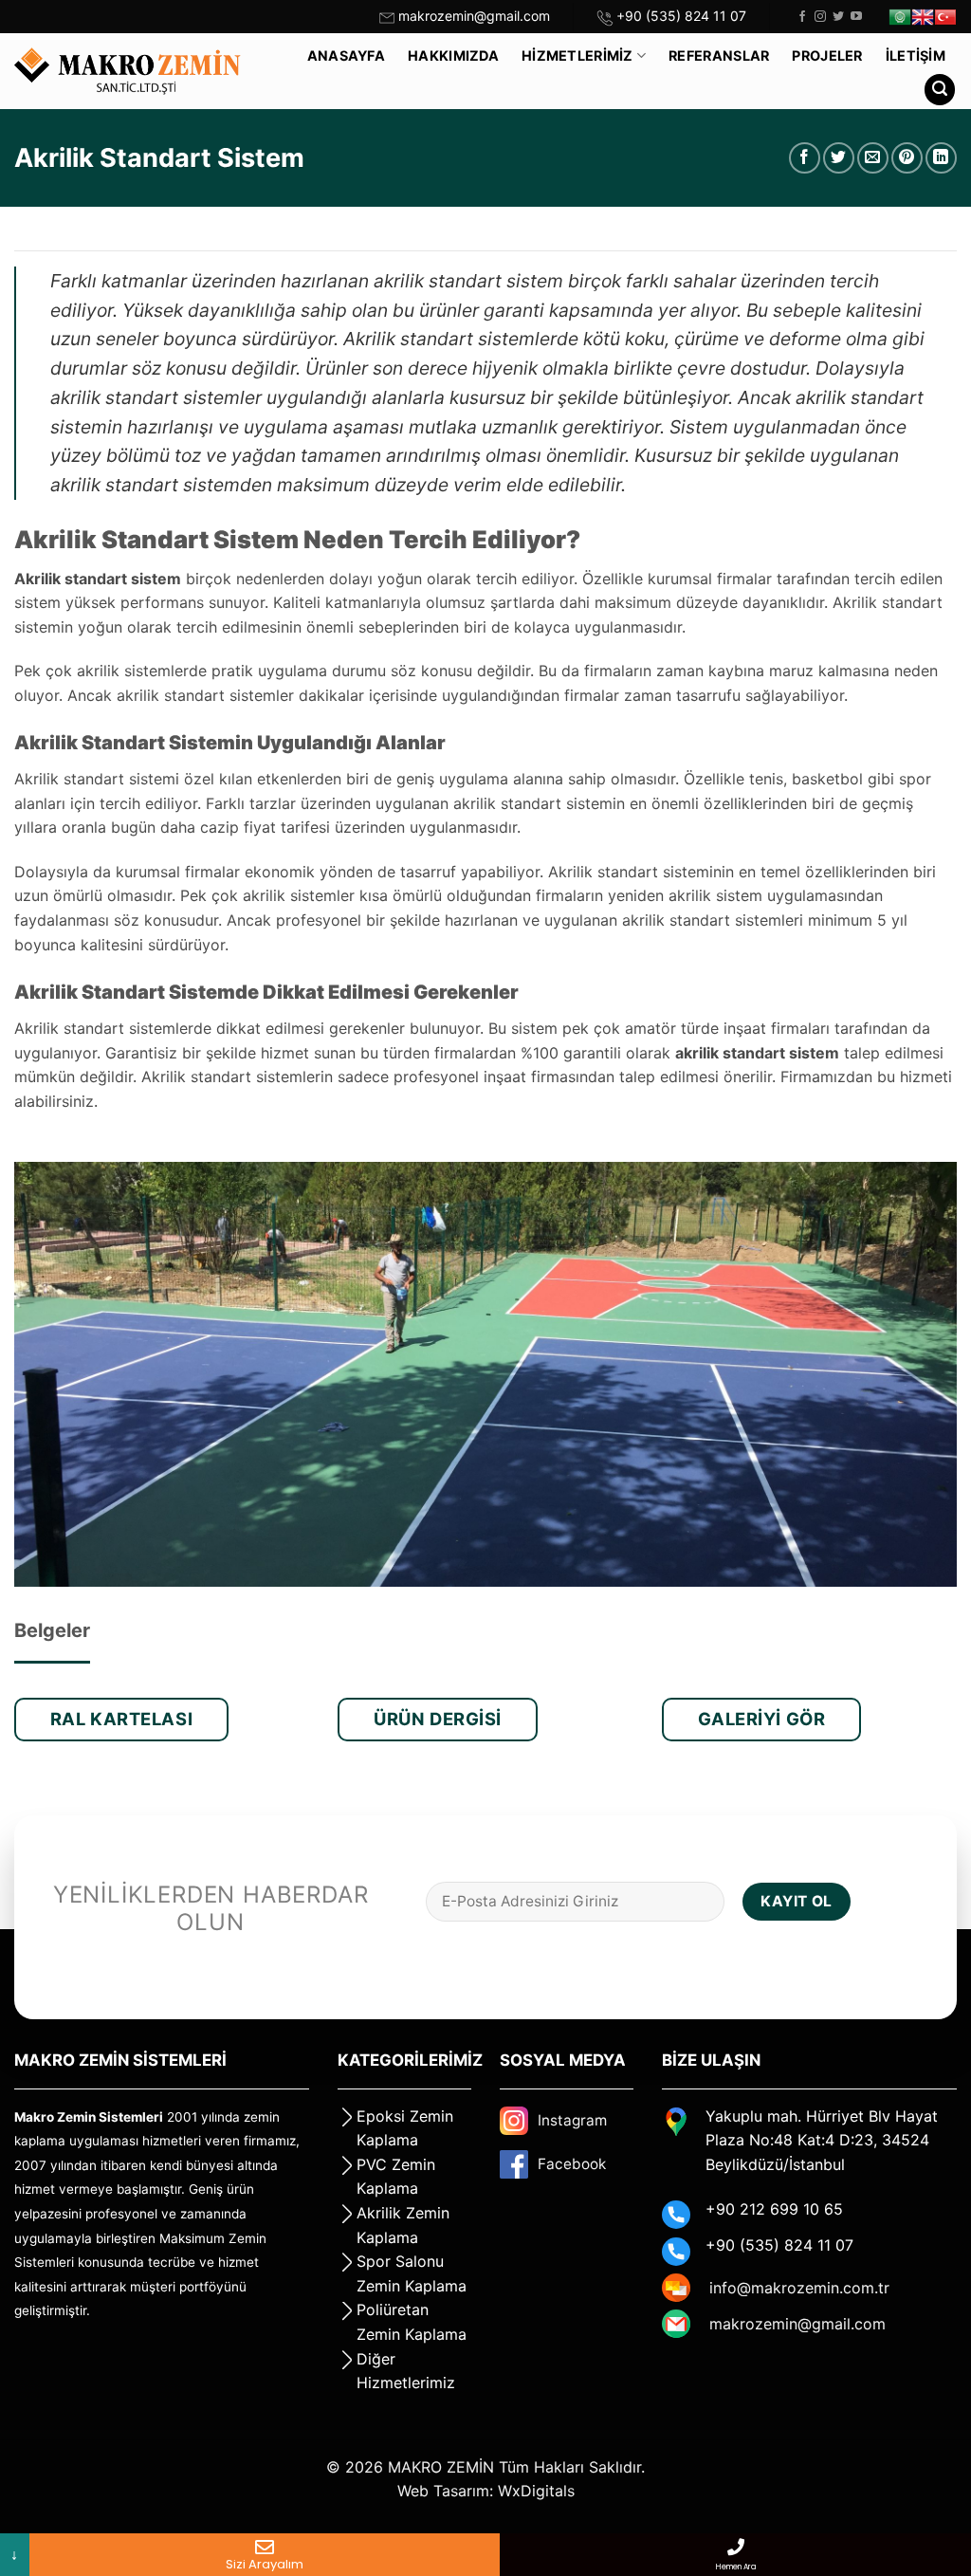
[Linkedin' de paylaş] (941, 158)
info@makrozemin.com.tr (799, 2288)
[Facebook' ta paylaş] (805, 158)
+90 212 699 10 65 (774, 2209)
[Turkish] (945, 17)
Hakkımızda (453, 55)
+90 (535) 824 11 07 (681, 16)
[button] (940, 90)
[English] (923, 17)
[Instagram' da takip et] (820, 17)
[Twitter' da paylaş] (839, 158)
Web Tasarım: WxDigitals (486, 2491)
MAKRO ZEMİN (441, 2467)
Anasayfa (346, 55)
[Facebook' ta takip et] (802, 17)
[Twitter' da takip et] (838, 17)
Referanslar (719, 55)
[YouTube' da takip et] (856, 17)
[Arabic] (900, 17)
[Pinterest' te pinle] (907, 158)
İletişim (916, 55)
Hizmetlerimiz (577, 55)
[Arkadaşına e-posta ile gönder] (873, 158)
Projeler (827, 55)
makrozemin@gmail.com (474, 16)
